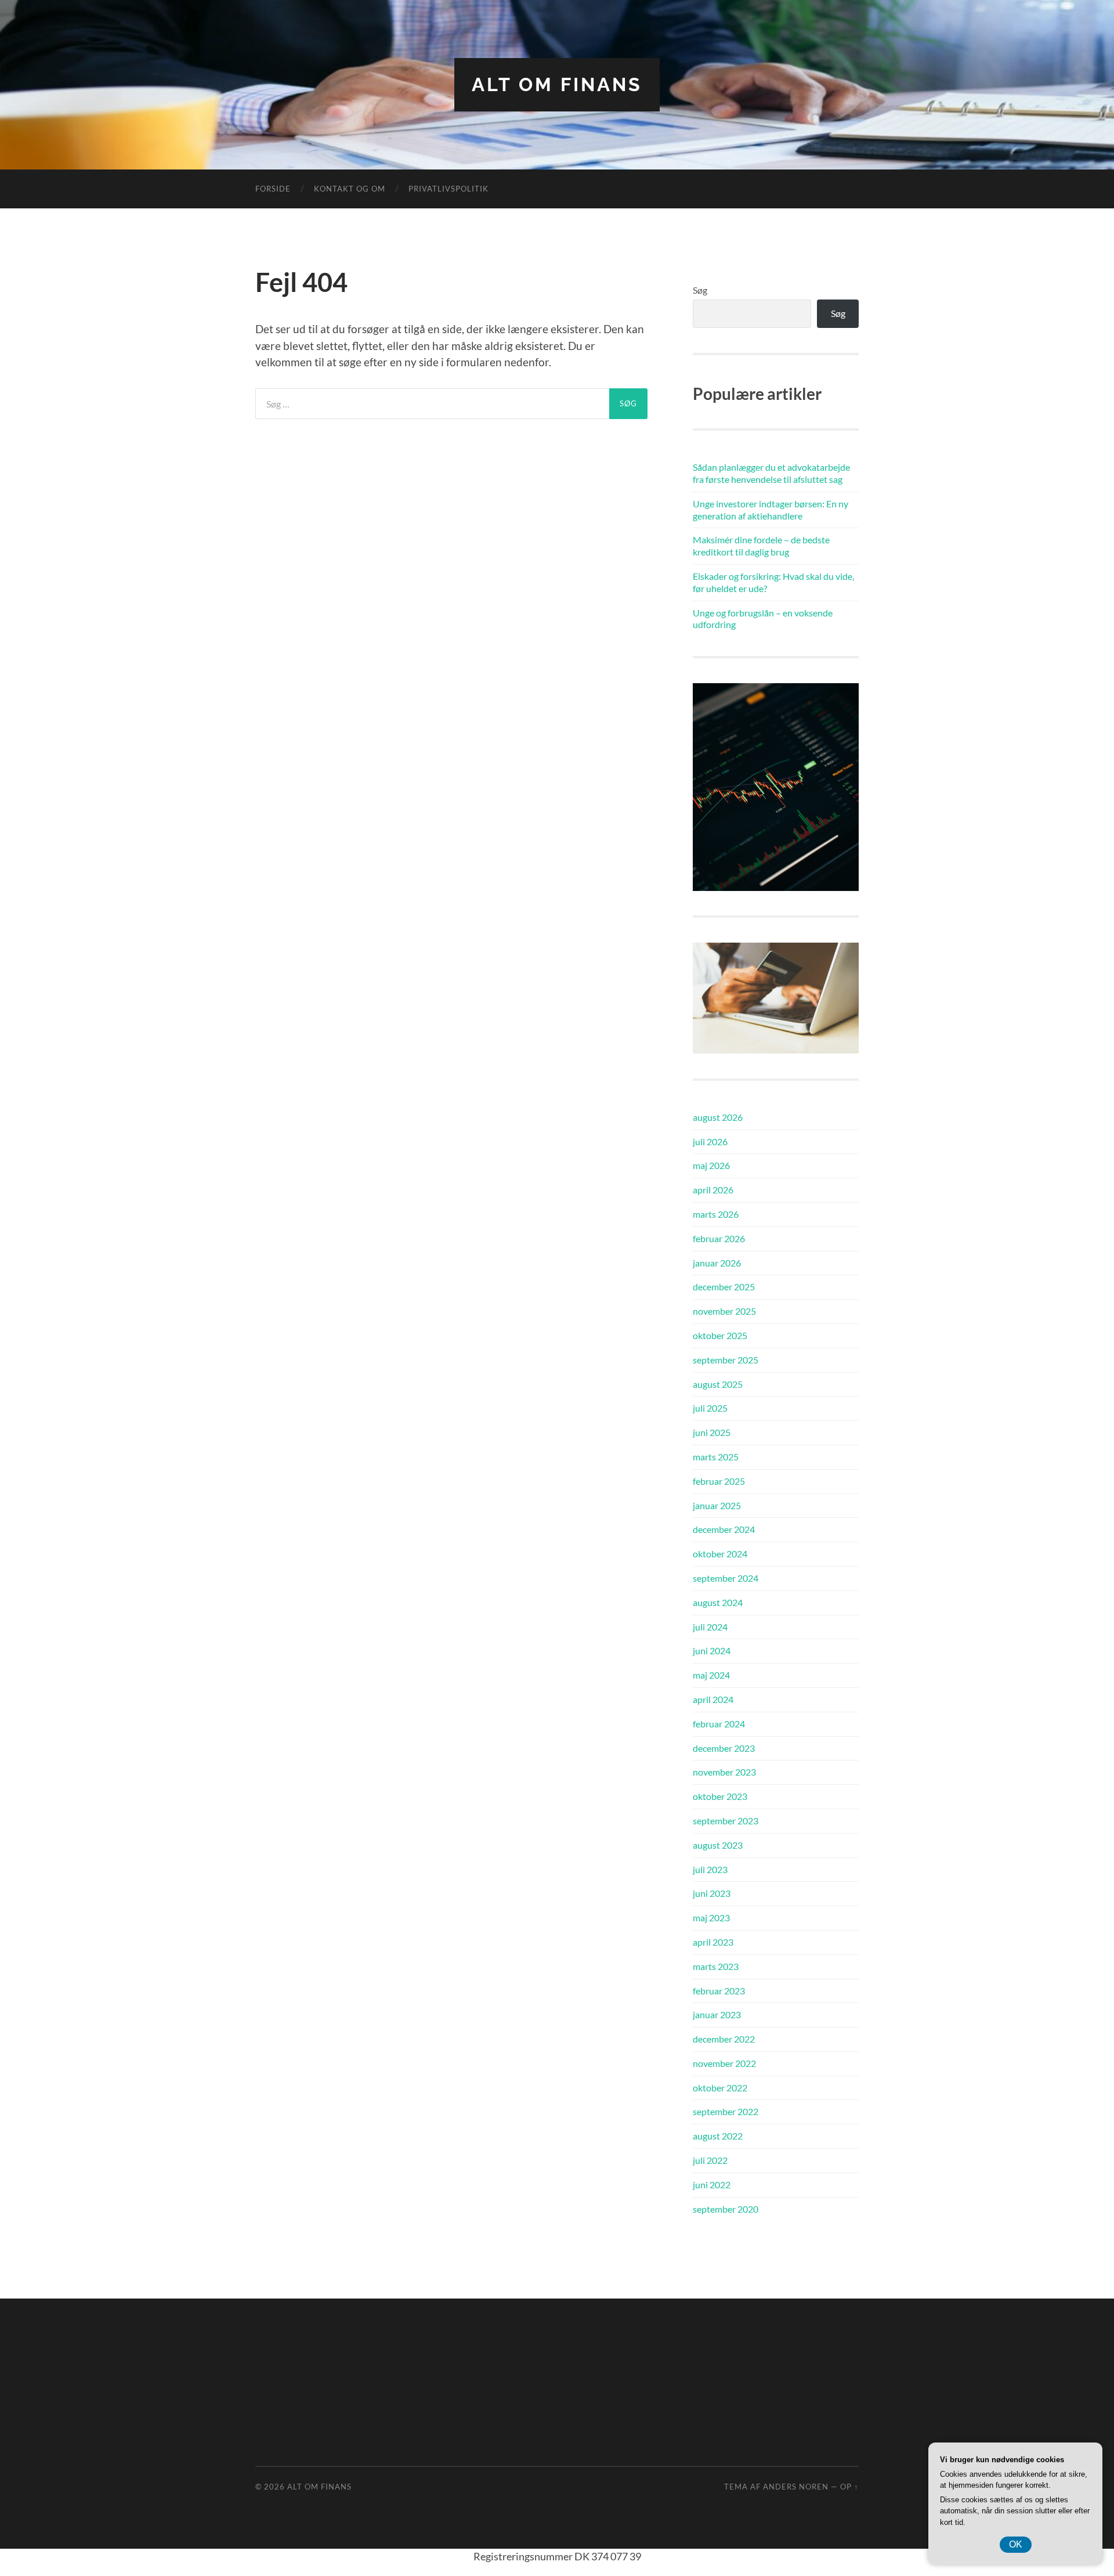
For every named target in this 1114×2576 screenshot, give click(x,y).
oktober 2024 (720, 1554)
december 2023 (724, 1748)
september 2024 (726, 1578)
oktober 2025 (720, 1335)
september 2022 (726, 2111)
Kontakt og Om (350, 189)
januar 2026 (717, 1263)
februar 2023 (719, 1991)
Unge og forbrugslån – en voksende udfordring (763, 619)
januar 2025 (717, 1505)
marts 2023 (716, 1966)
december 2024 (724, 1529)
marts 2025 (716, 1457)
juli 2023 (710, 1869)
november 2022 (724, 2063)
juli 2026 (710, 1141)
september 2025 (726, 1360)
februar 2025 (719, 1481)
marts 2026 (716, 1214)
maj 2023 (711, 1917)
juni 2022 (712, 2184)
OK (1016, 2544)
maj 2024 (711, 1675)
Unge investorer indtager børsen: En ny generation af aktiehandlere (771, 510)
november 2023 (724, 1772)
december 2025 (724, 1287)
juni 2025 (712, 1432)
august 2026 (718, 1117)
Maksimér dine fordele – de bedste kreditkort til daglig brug (761, 546)
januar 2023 (717, 2014)
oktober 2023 (720, 1796)
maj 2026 (711, 1165)
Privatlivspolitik (449, 189)
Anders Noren (796, 2487)
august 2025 (718, 1384)
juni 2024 (712, 1650)
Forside (273, 189)
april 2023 (713, 1942)
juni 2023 (712, 1893)
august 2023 (718, 1845)
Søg (700, 290)
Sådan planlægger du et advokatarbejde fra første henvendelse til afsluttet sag (771, 473)
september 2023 (726, 1821)
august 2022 (718, 2136)
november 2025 (724, 1311)
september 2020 (726, 2209)
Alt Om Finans (557, 84)
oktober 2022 (720, 2088)
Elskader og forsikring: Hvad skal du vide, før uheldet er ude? (773, 582)
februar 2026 (719, 1238)
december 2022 (724, 2039)
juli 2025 (710, 1408)
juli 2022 (710, 2160)
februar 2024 (719, 1724)
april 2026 (713, 1190)
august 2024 (718, 1602)
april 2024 (713, 1699)
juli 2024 (710, 1627)
